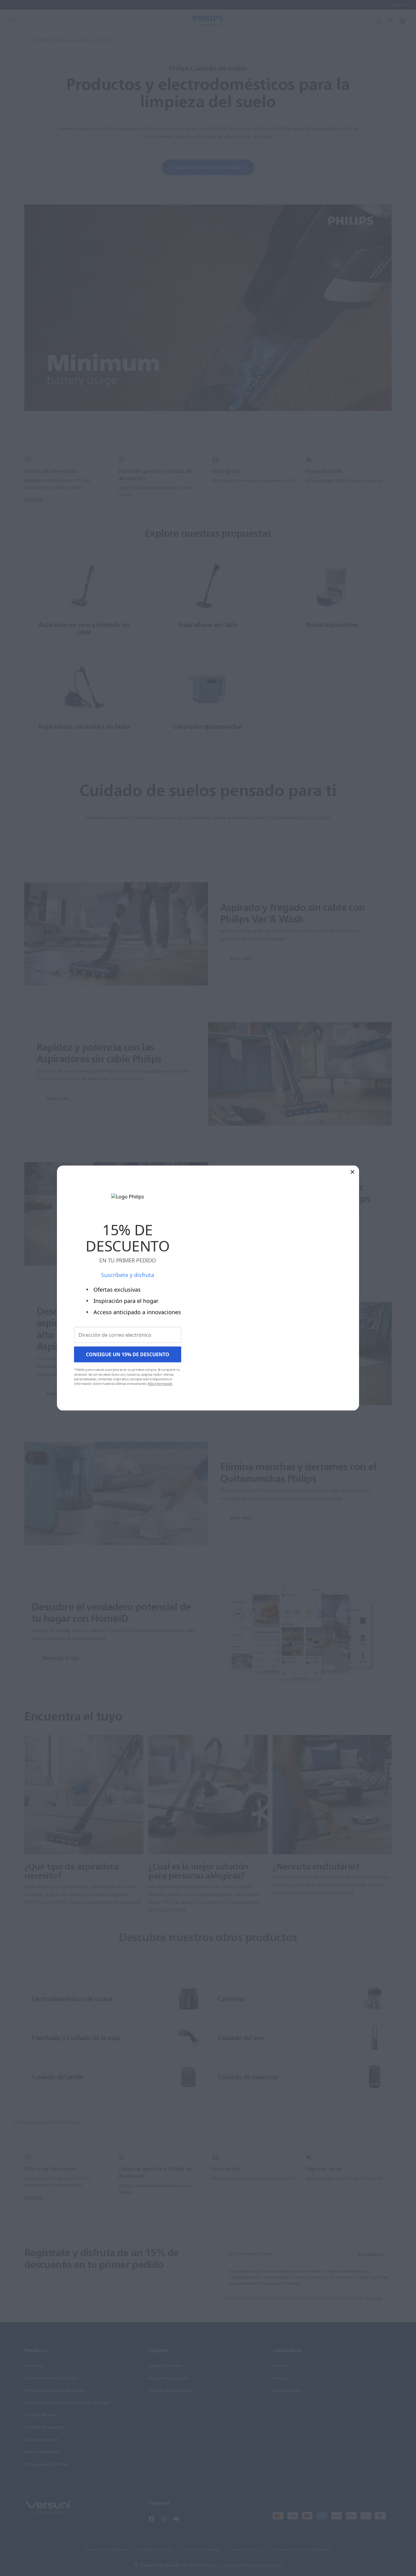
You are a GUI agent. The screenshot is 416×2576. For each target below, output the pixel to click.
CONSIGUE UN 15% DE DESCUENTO (128, 1354)
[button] (353, 1171)
